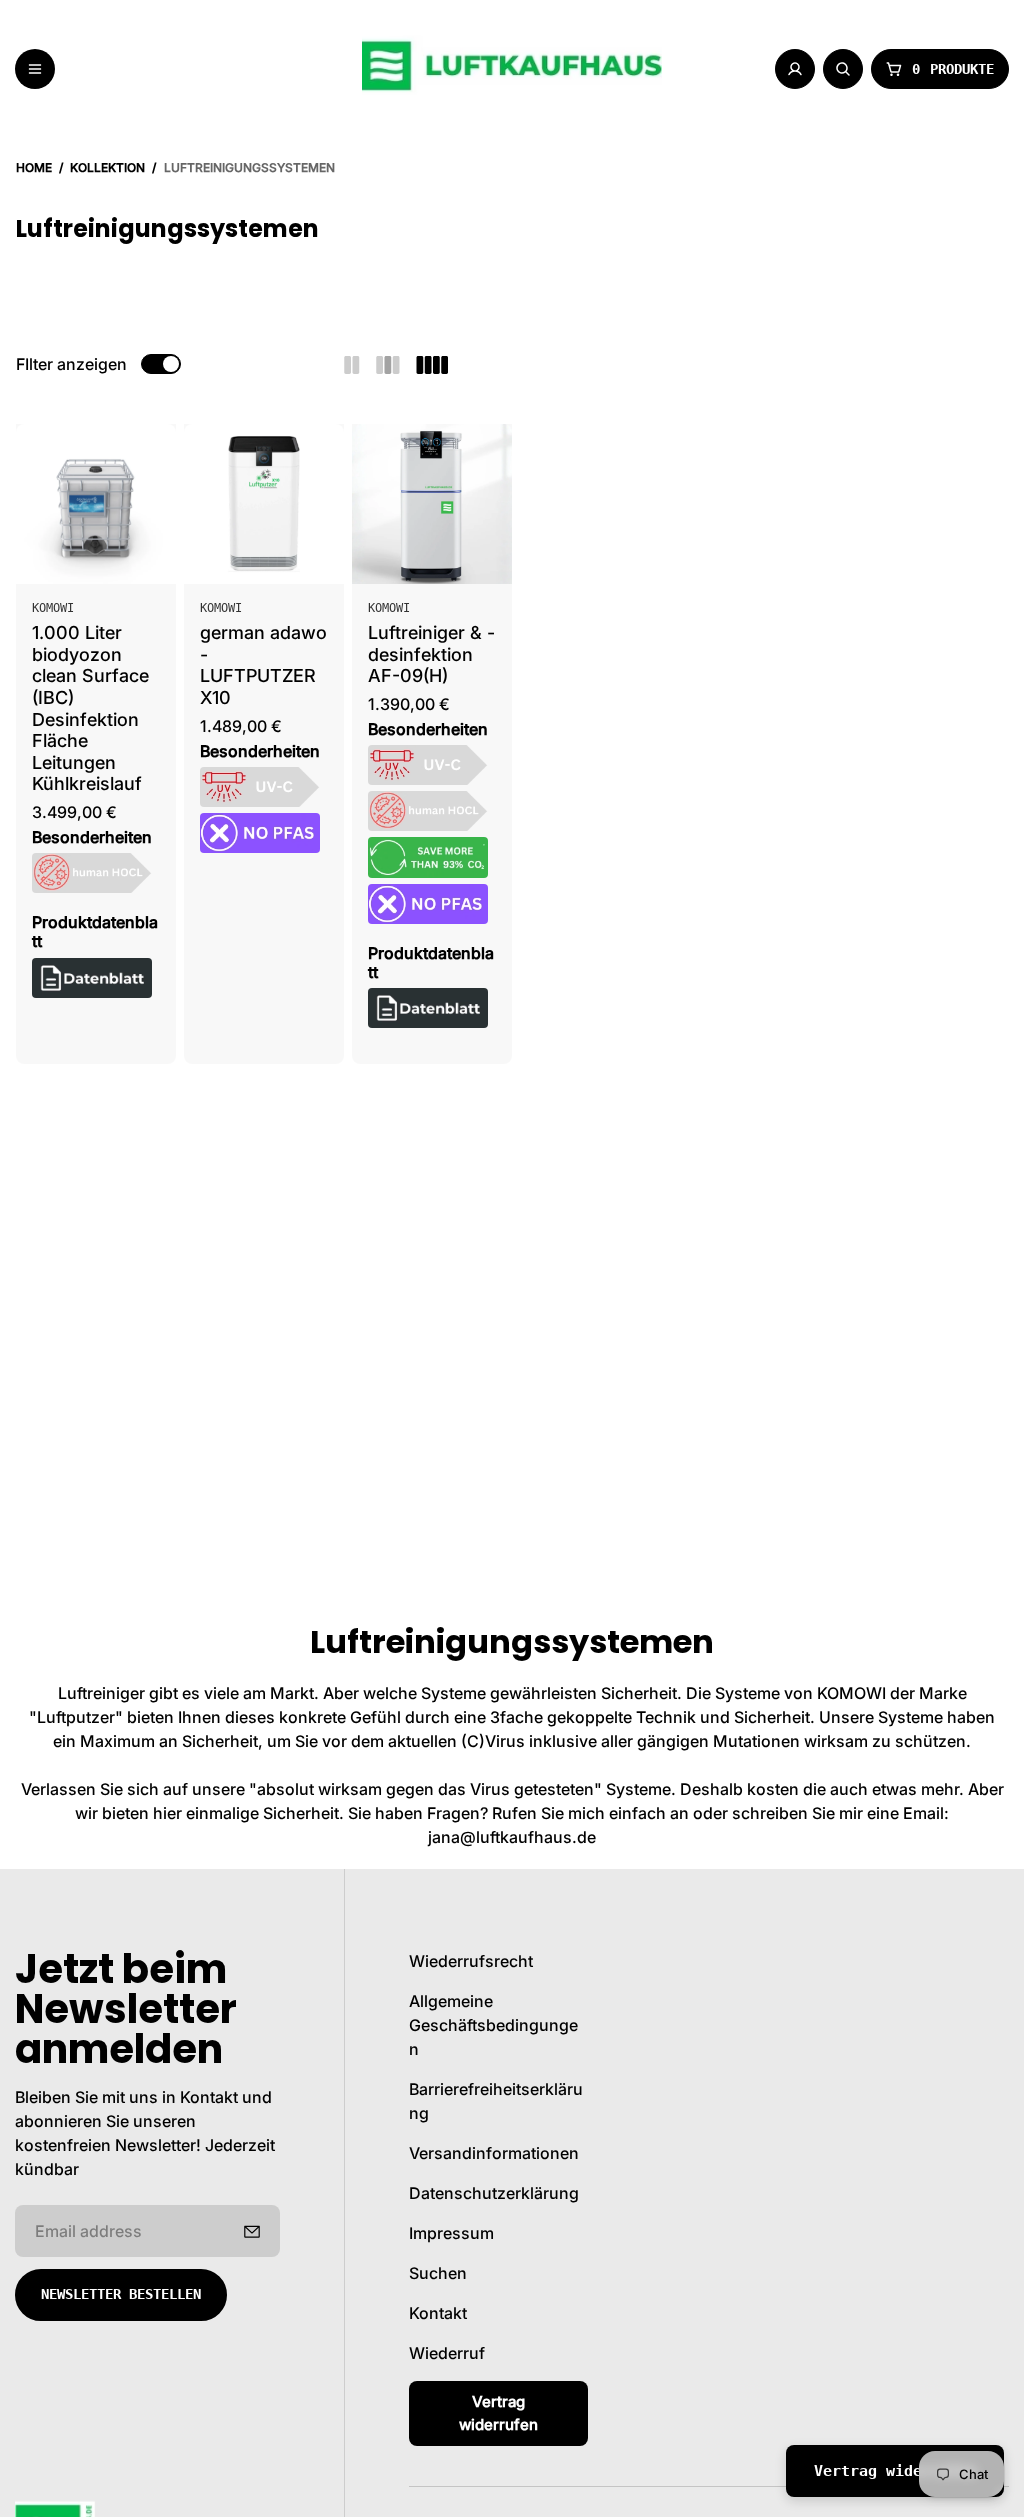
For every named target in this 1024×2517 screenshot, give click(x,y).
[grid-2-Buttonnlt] (352, 364)
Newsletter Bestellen (121, 2294)
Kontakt (438, 2313)
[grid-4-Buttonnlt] (432, 364)
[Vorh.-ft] (252, 2231)
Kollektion (107, 167)
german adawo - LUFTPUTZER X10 (263, 665)
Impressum (451, 2233)
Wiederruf (447, 2353)
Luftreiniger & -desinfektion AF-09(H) (431, 654)
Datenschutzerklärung (494, 2193)
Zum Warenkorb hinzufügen (106, 547)
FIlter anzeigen (71, 364)
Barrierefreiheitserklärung (496, 2101)
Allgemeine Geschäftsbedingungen (493, 2025)
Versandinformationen (494, 2153)
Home (34, 167)
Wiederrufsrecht (471, 1961)
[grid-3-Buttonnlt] (388, 364)
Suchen (438, 2273)
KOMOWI (53, 608)
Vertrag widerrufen (498, 2413)
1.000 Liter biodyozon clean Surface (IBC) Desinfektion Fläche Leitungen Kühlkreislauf (90, 708)
